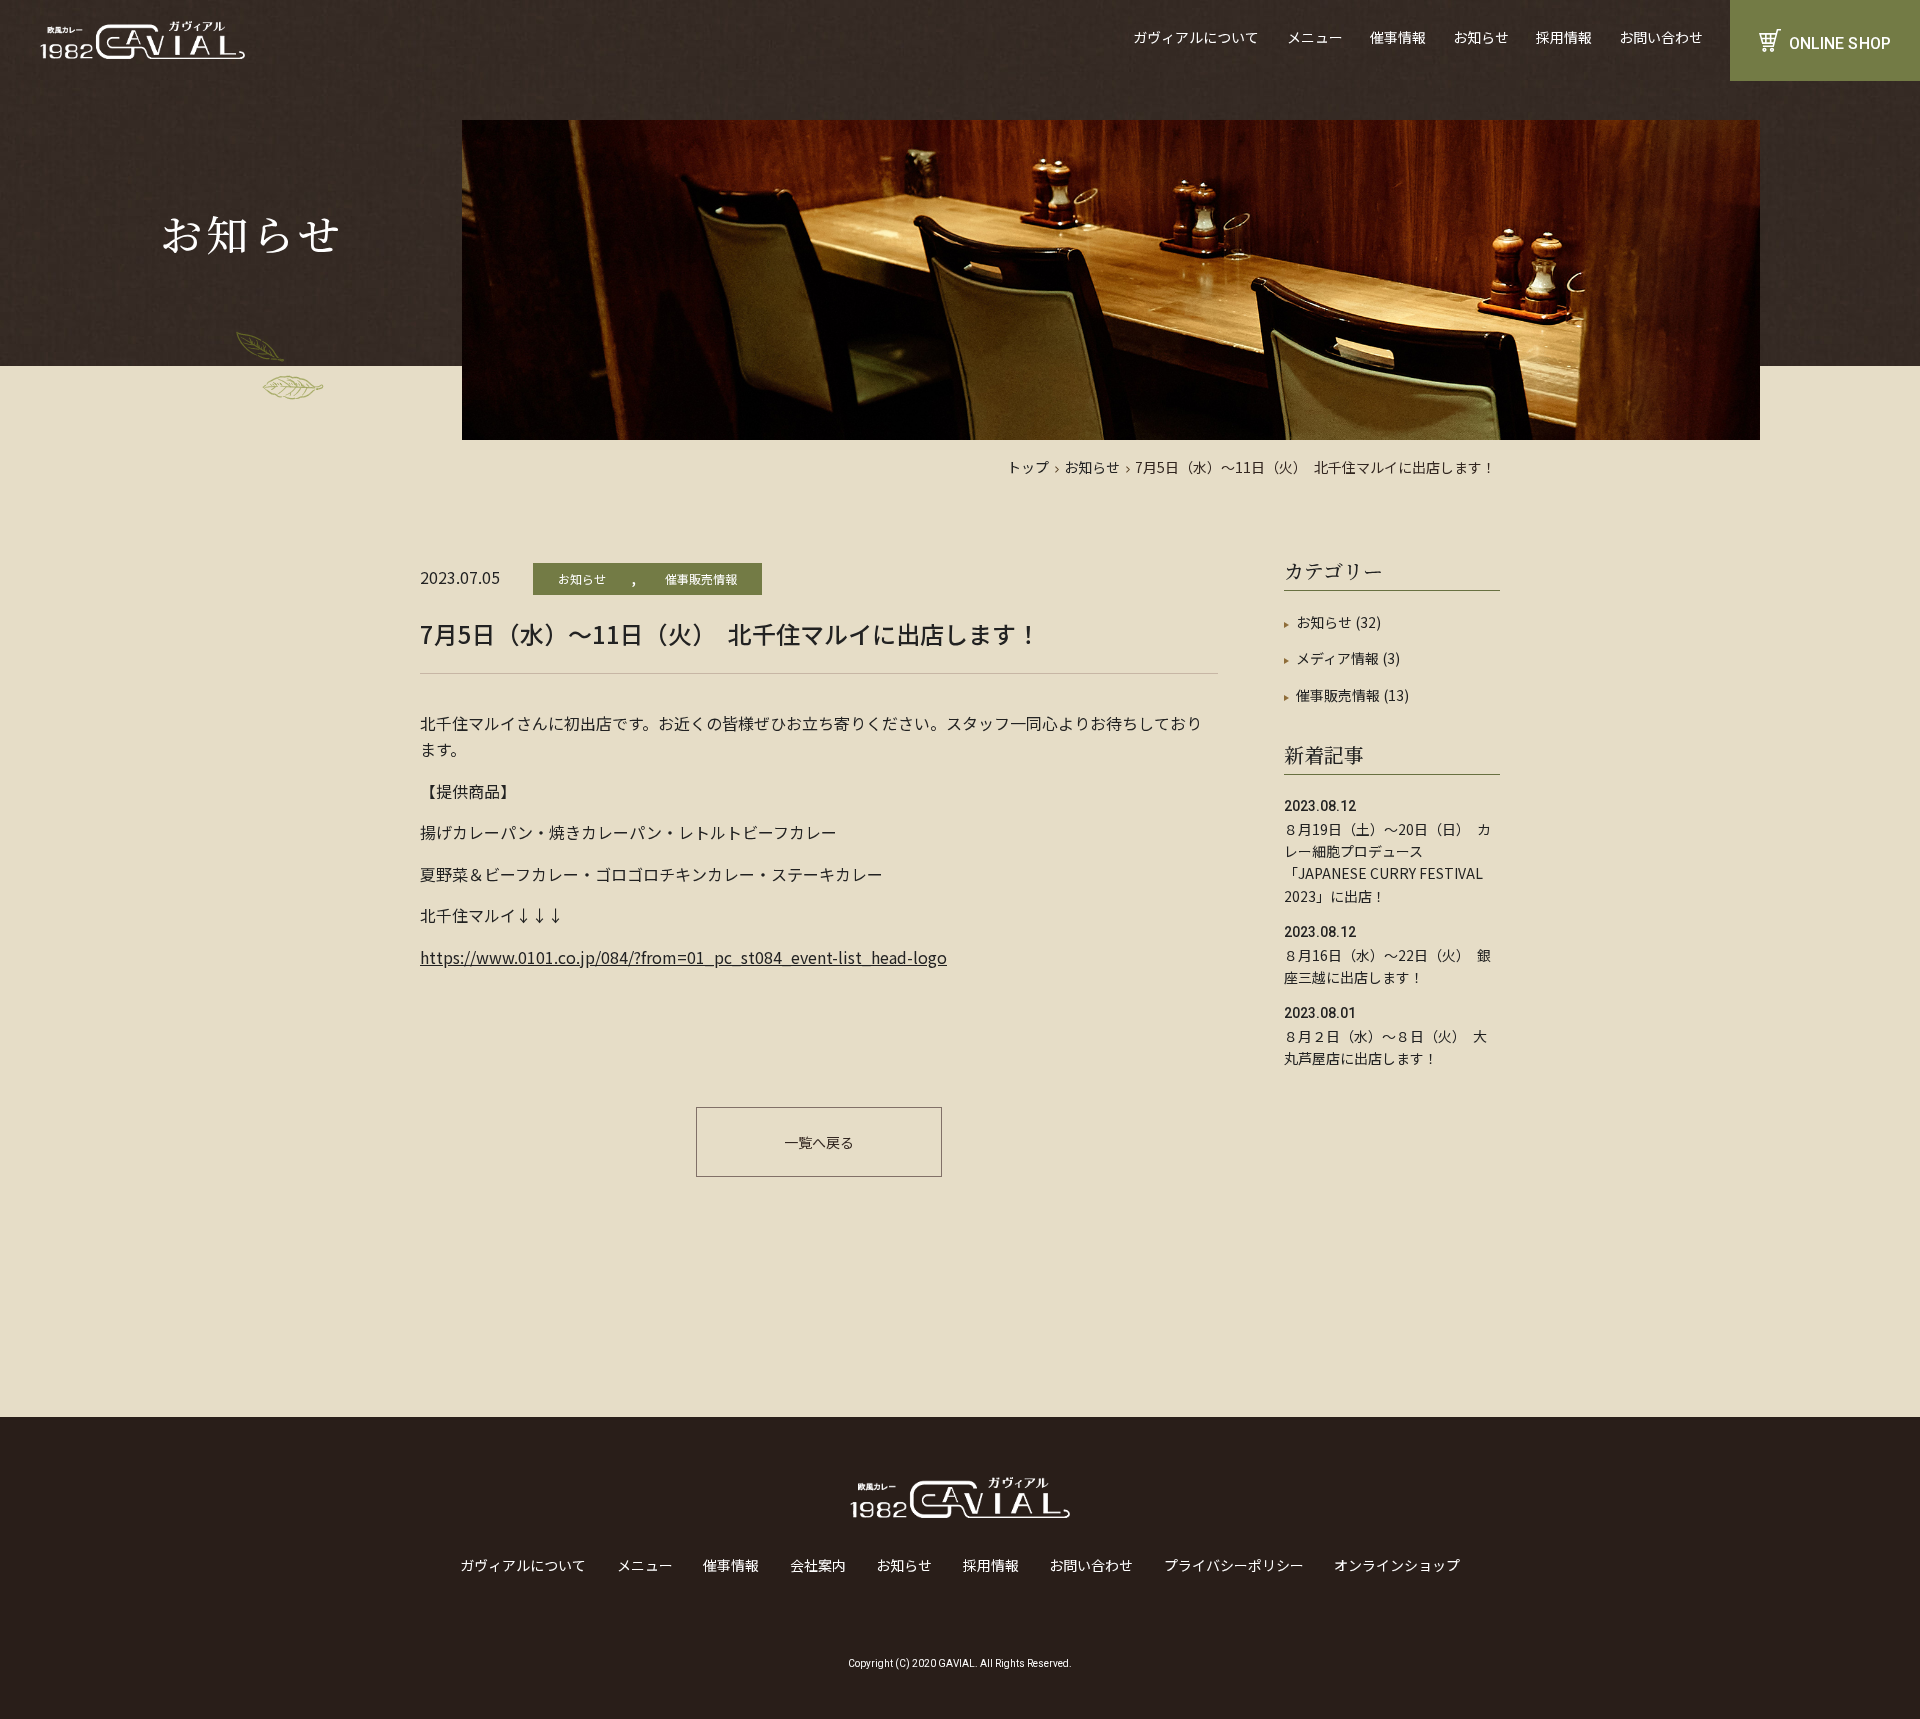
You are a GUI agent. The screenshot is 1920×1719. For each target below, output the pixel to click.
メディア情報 (1337, 658)
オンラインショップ (1397, 1565)
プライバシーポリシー (1234, 1565)
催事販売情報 (701, 578)
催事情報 (1398, 37)
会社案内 (818, 1565)
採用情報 (1564, 37)
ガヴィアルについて (1196, 37)
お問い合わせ (1661, 37)
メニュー (1315, 37)
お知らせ (1481, 37)
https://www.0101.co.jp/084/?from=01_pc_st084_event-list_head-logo (683, 957)
